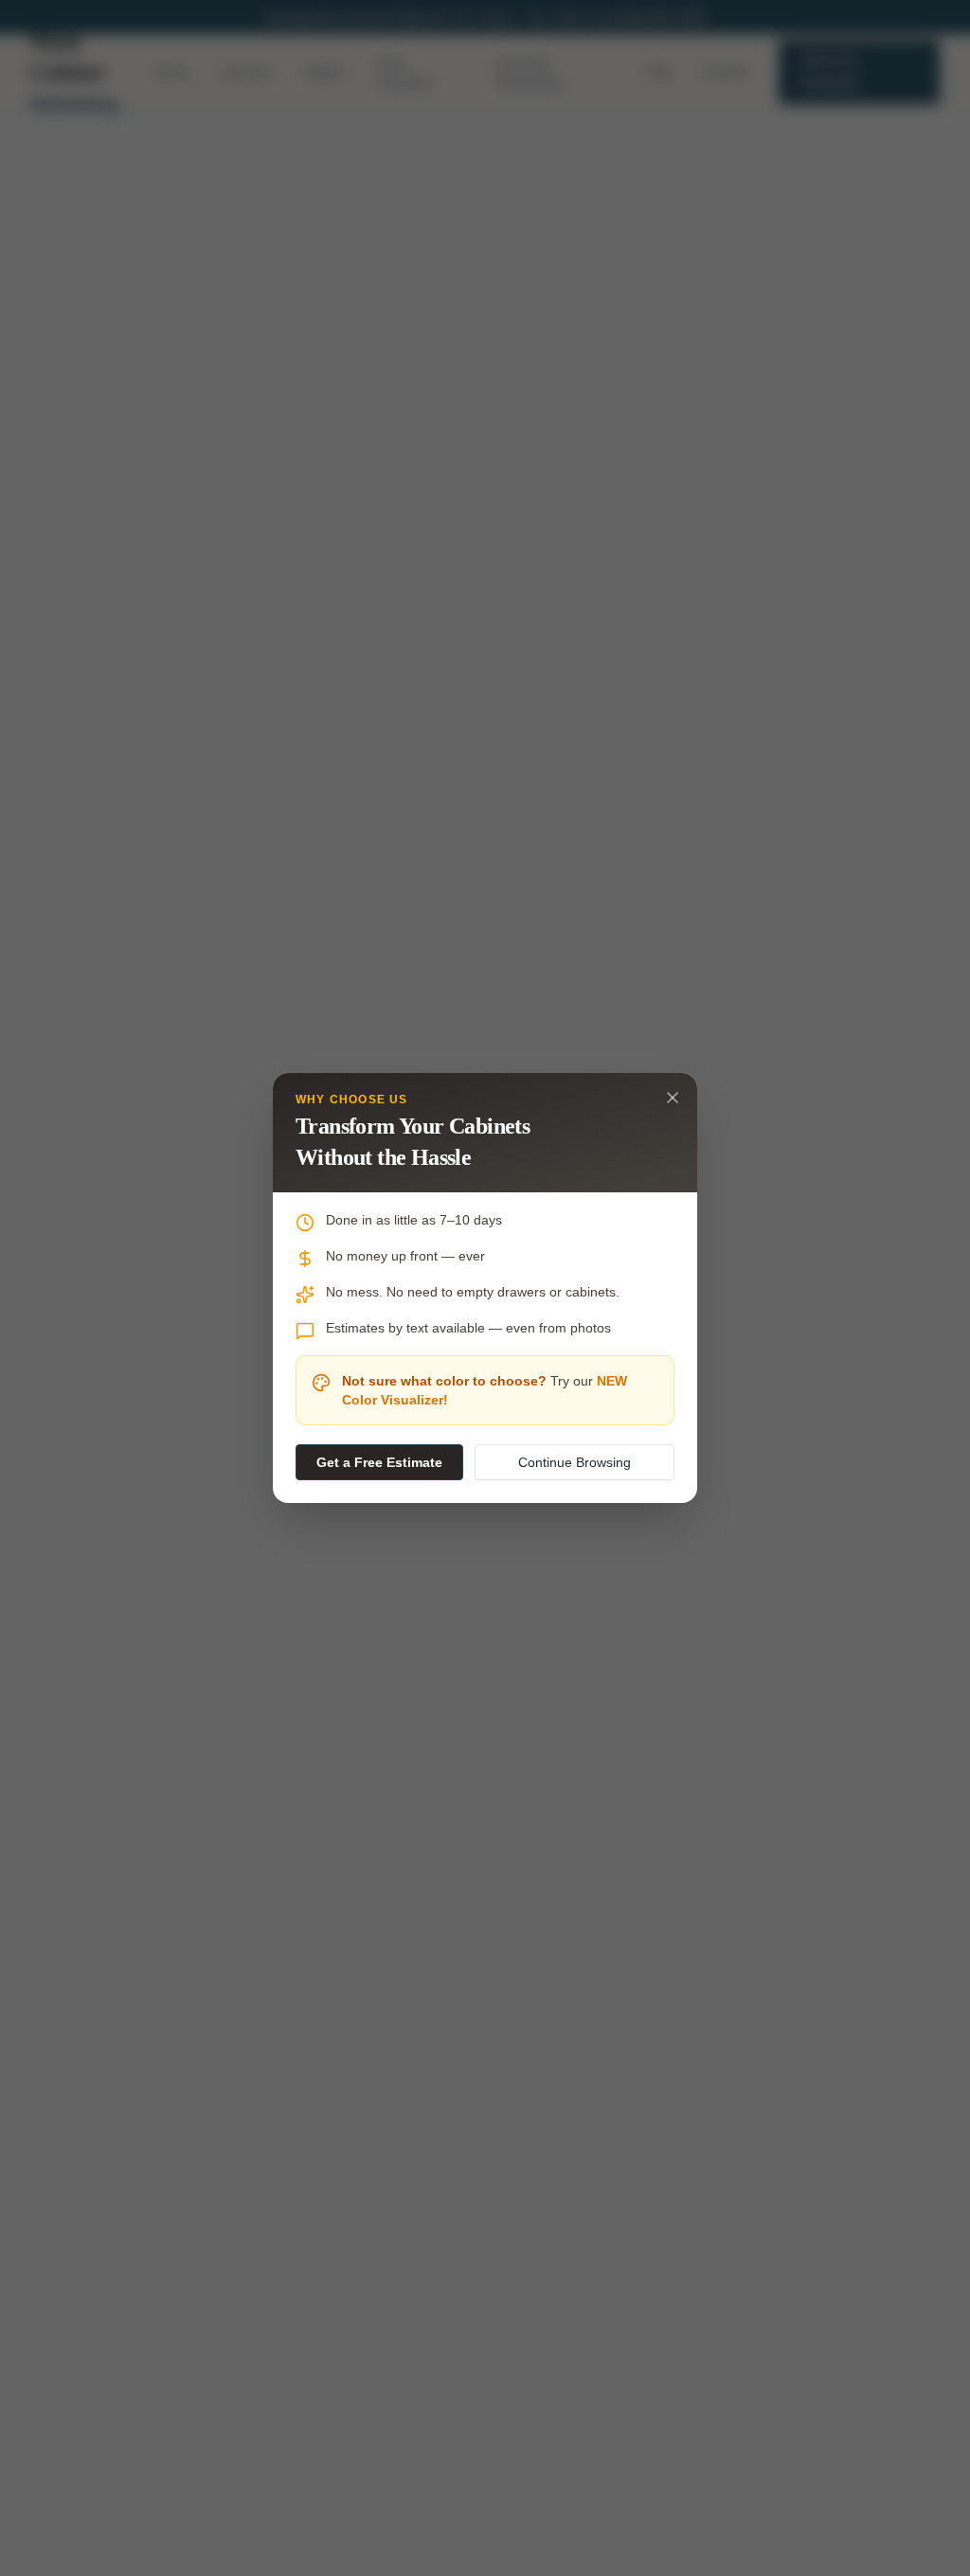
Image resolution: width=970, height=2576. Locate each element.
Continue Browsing (575, 1462)
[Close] (673, 1098)
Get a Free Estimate (379, 1462)
